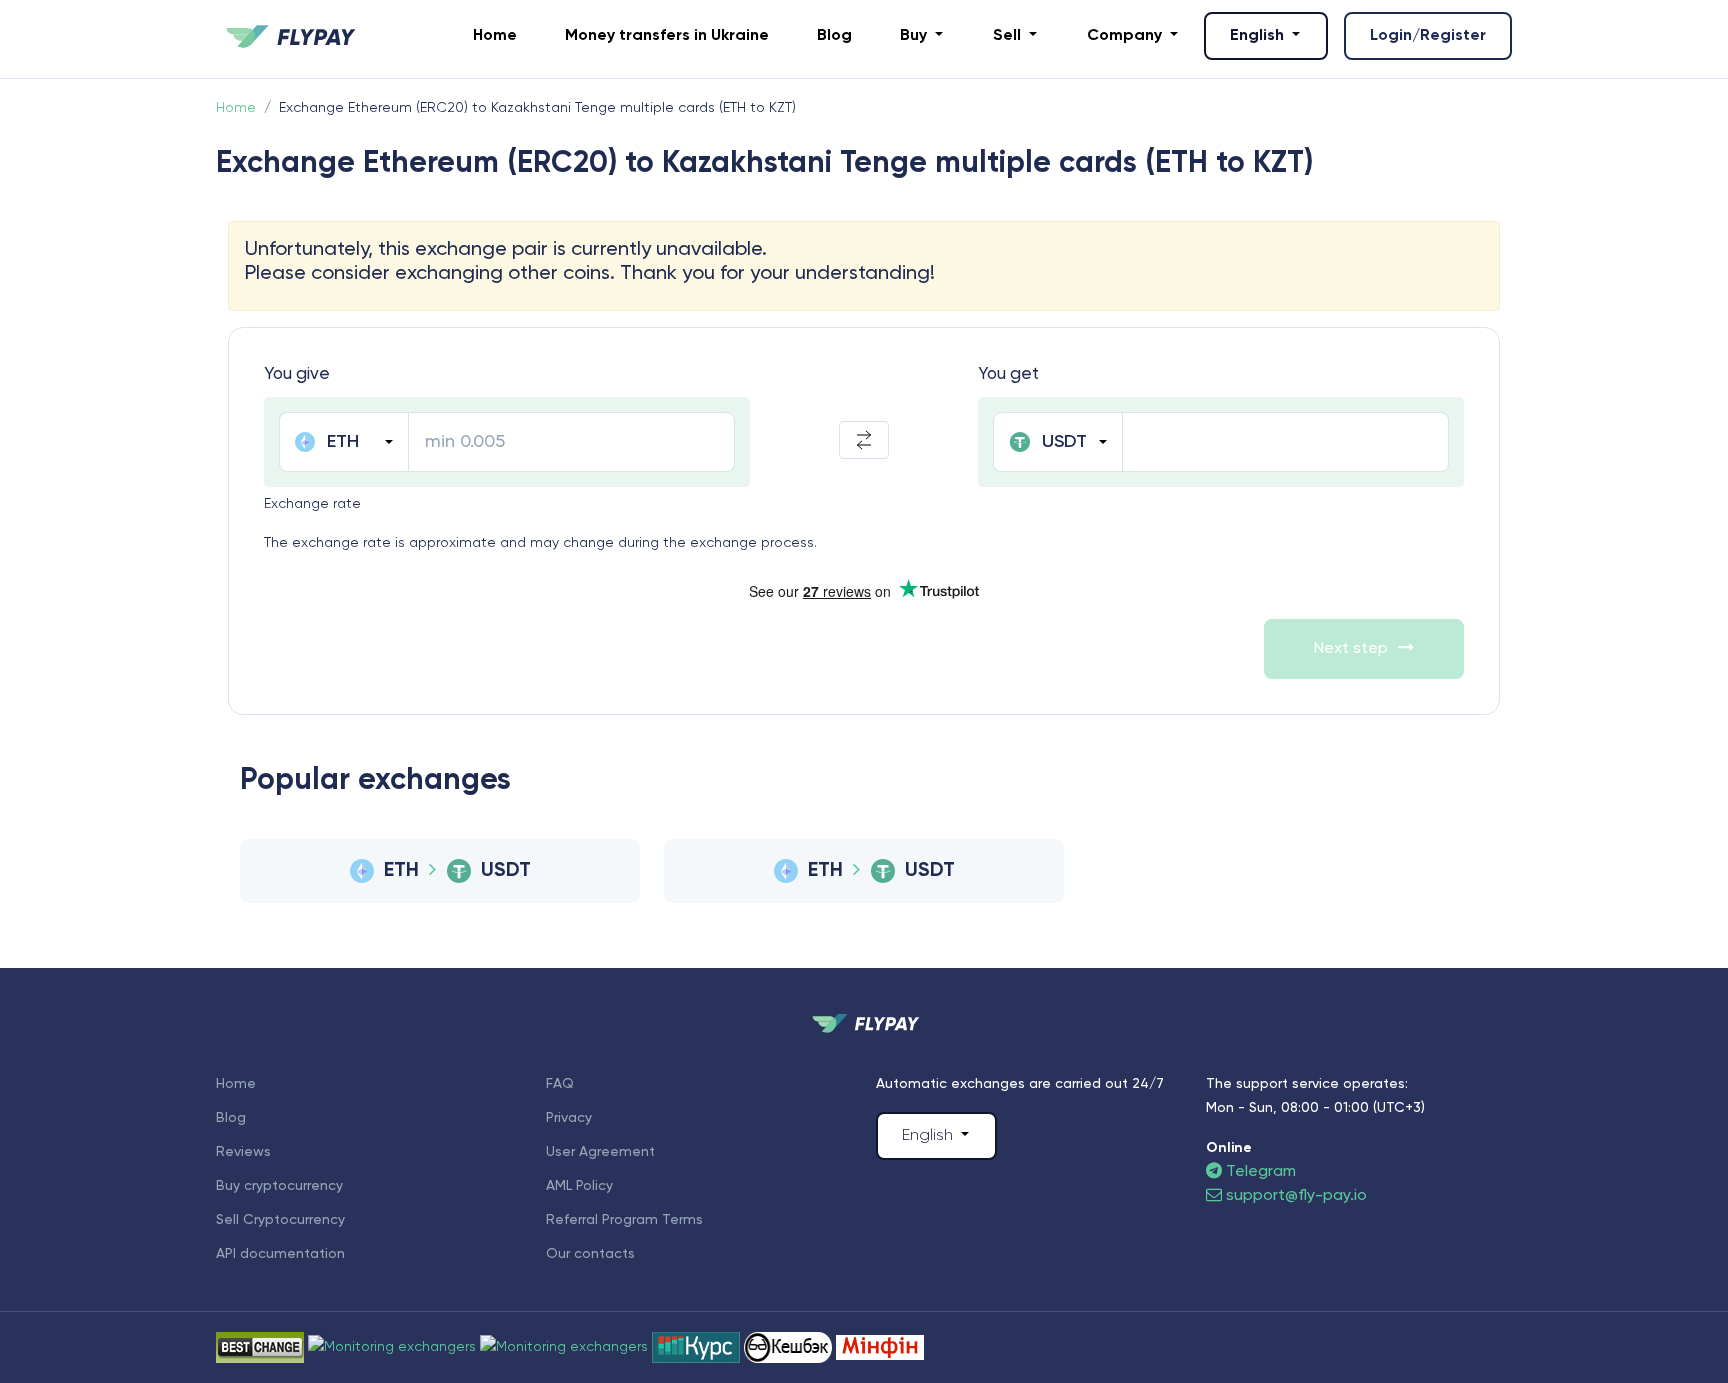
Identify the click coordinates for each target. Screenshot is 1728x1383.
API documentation (280, 1254)
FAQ (560, 1084)
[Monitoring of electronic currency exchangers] (698, 1347)
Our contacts (590, 1254)
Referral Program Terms (624, 1220)
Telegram (1259, 1172)
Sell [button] (1009, 36)
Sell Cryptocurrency (280, 1220)
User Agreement (600, 1152)
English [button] (1259, 36)
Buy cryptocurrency (279, 1186)
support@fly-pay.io (1296, 1196)
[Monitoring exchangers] (880, 1347)
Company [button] (1126, 36)
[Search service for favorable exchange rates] (566, 1347)
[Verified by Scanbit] (394, 1347)
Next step (1351, 649)
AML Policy (579, 1186)
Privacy (569, 1118)
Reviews (243, 1152)
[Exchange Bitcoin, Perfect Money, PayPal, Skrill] (790, 1347)
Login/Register (1428, 36)
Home (495, 36)
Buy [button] (915, 36)
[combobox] (343, 442)
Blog (834, 36)
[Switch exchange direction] (864, 440)
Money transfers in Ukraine (667, 36)
